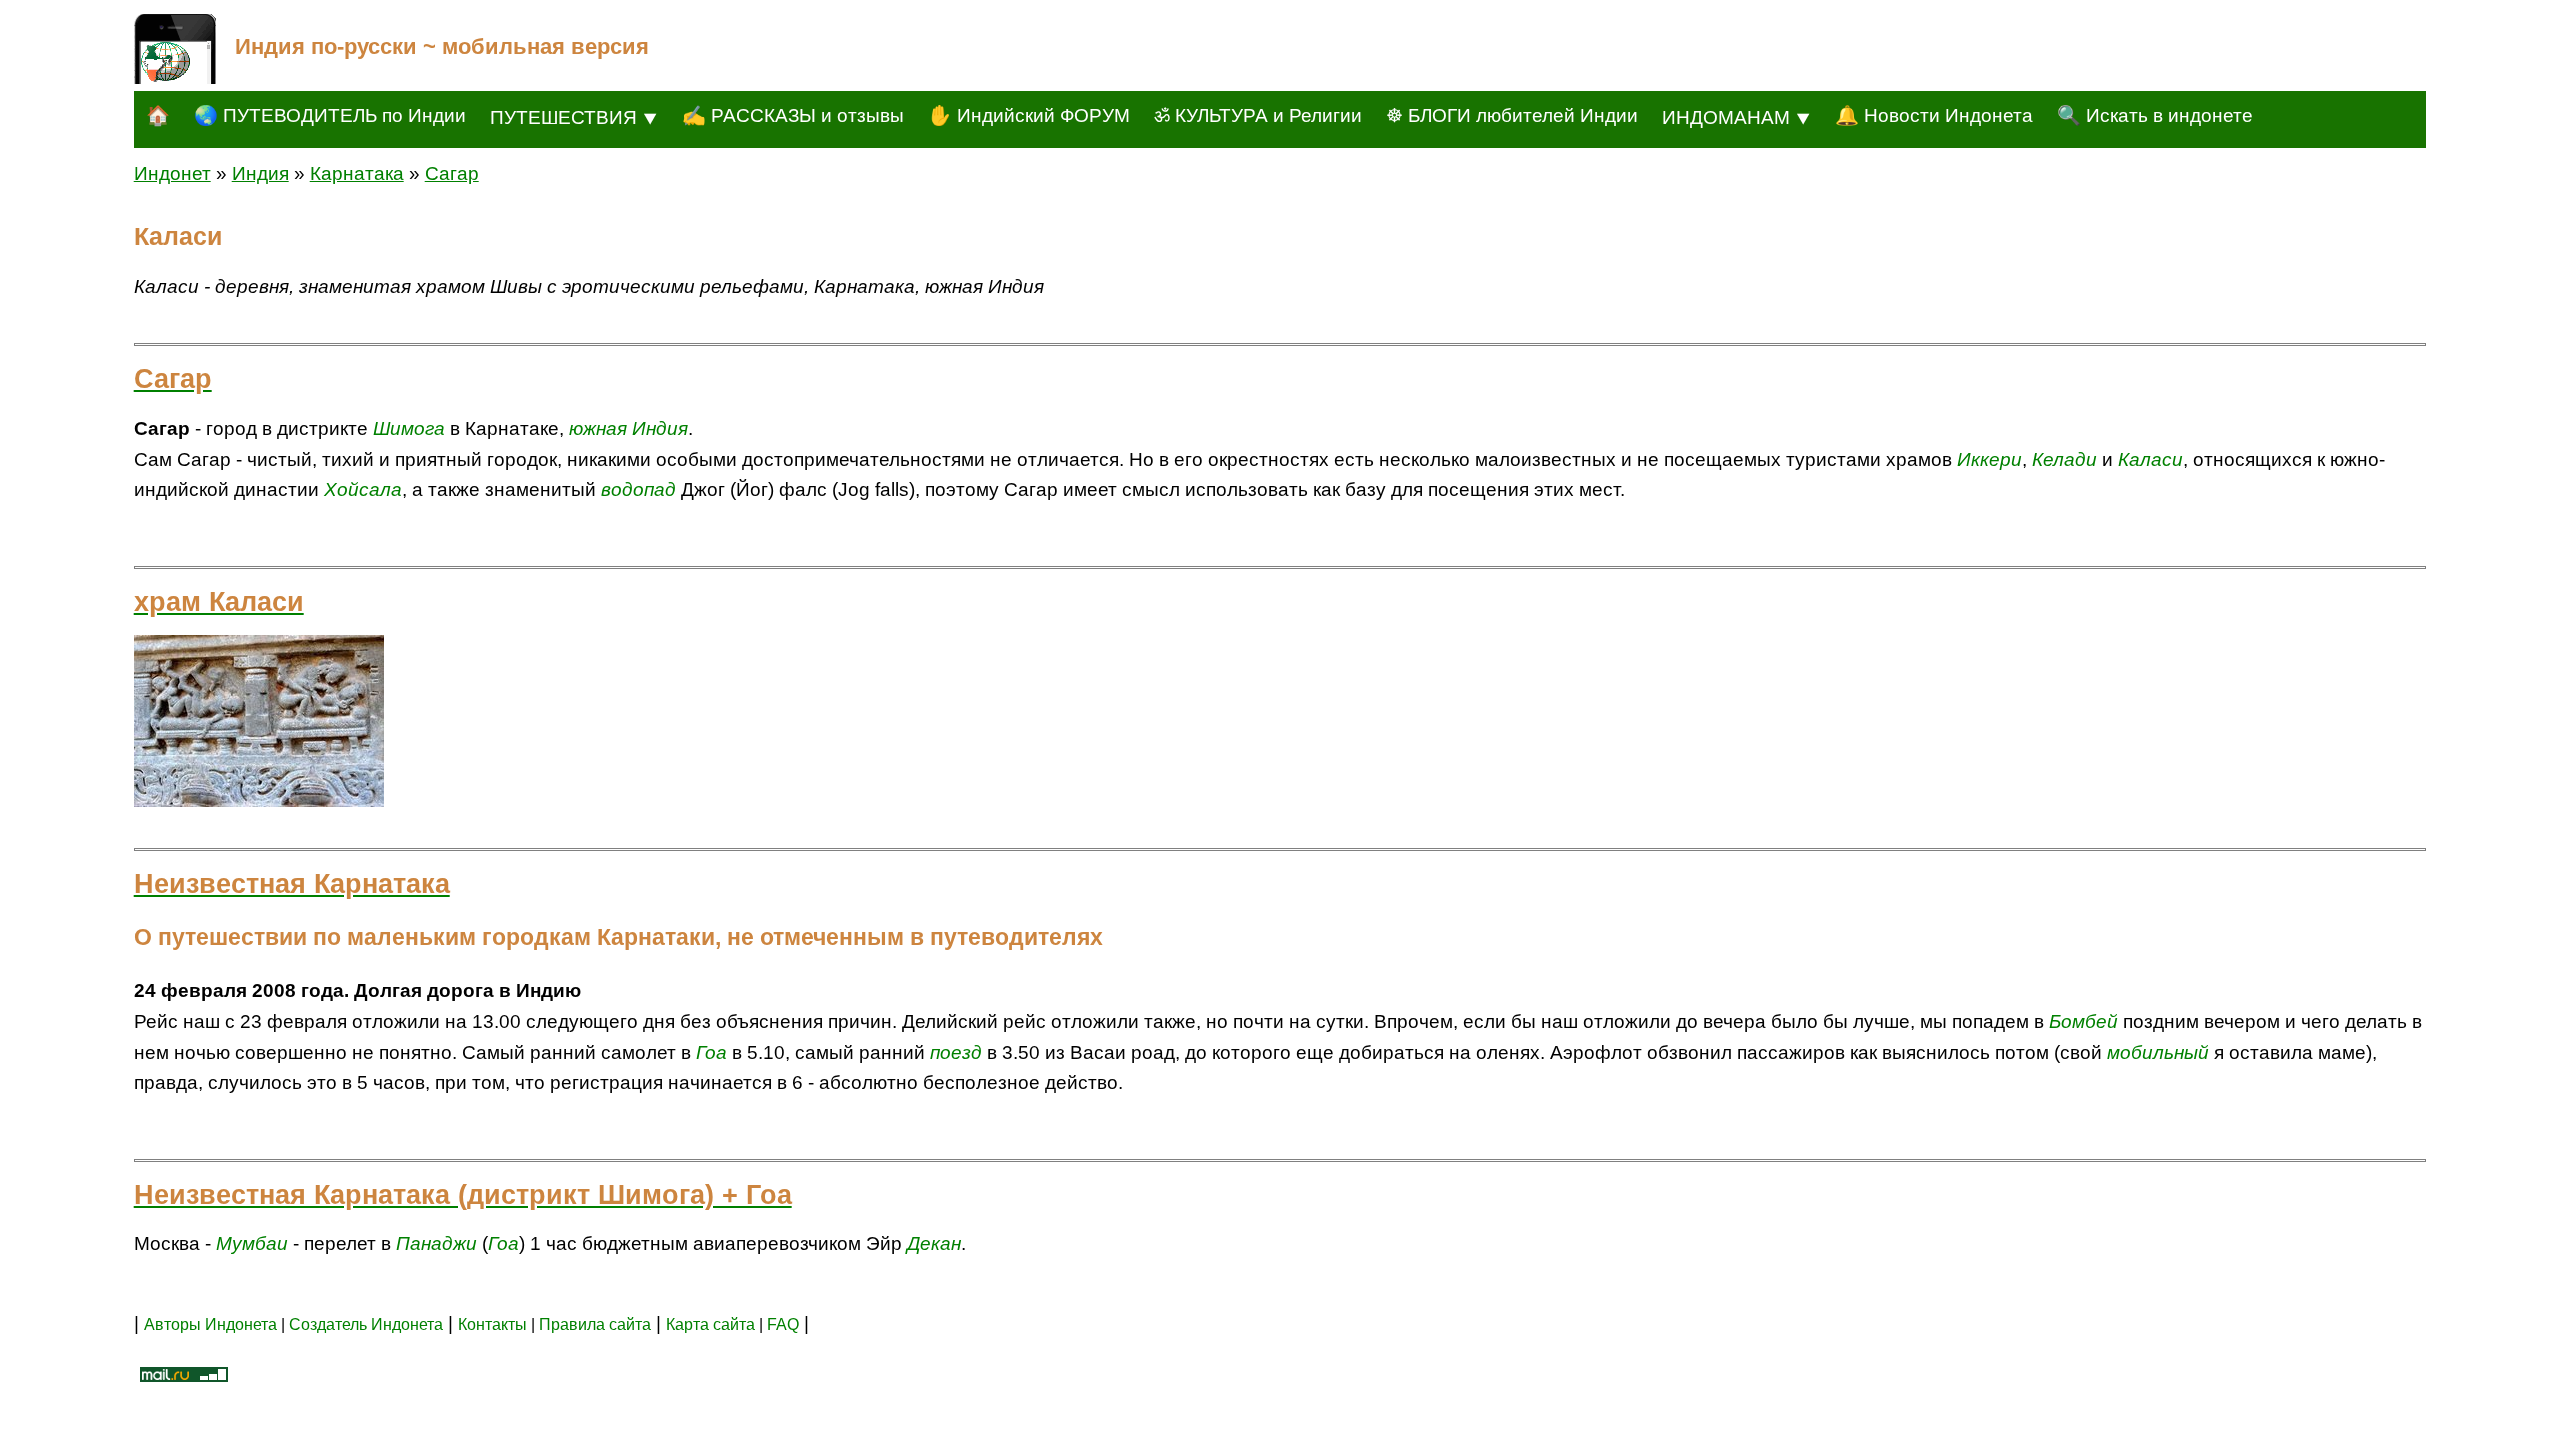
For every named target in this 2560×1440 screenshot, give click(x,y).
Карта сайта (710, 1324)
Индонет (172, 173)
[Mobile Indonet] (175, 49)
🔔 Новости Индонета (1934, 115)
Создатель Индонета (366, 1324)
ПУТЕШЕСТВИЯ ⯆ (574, 117)
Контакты (494, 1324)
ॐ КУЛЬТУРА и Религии (1258, 115)
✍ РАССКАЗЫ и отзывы (793, 115)
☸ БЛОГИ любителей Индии (1512, 115)
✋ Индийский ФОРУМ (1029, 115)
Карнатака (357, 173)
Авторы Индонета (210, 1324)
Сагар (452, 173)
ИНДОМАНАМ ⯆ (1736, 117)
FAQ (783, 1324)
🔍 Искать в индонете (2155, 115)
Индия (260, 173)
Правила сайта (595, 1324)
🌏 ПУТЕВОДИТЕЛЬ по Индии (330, 115)
